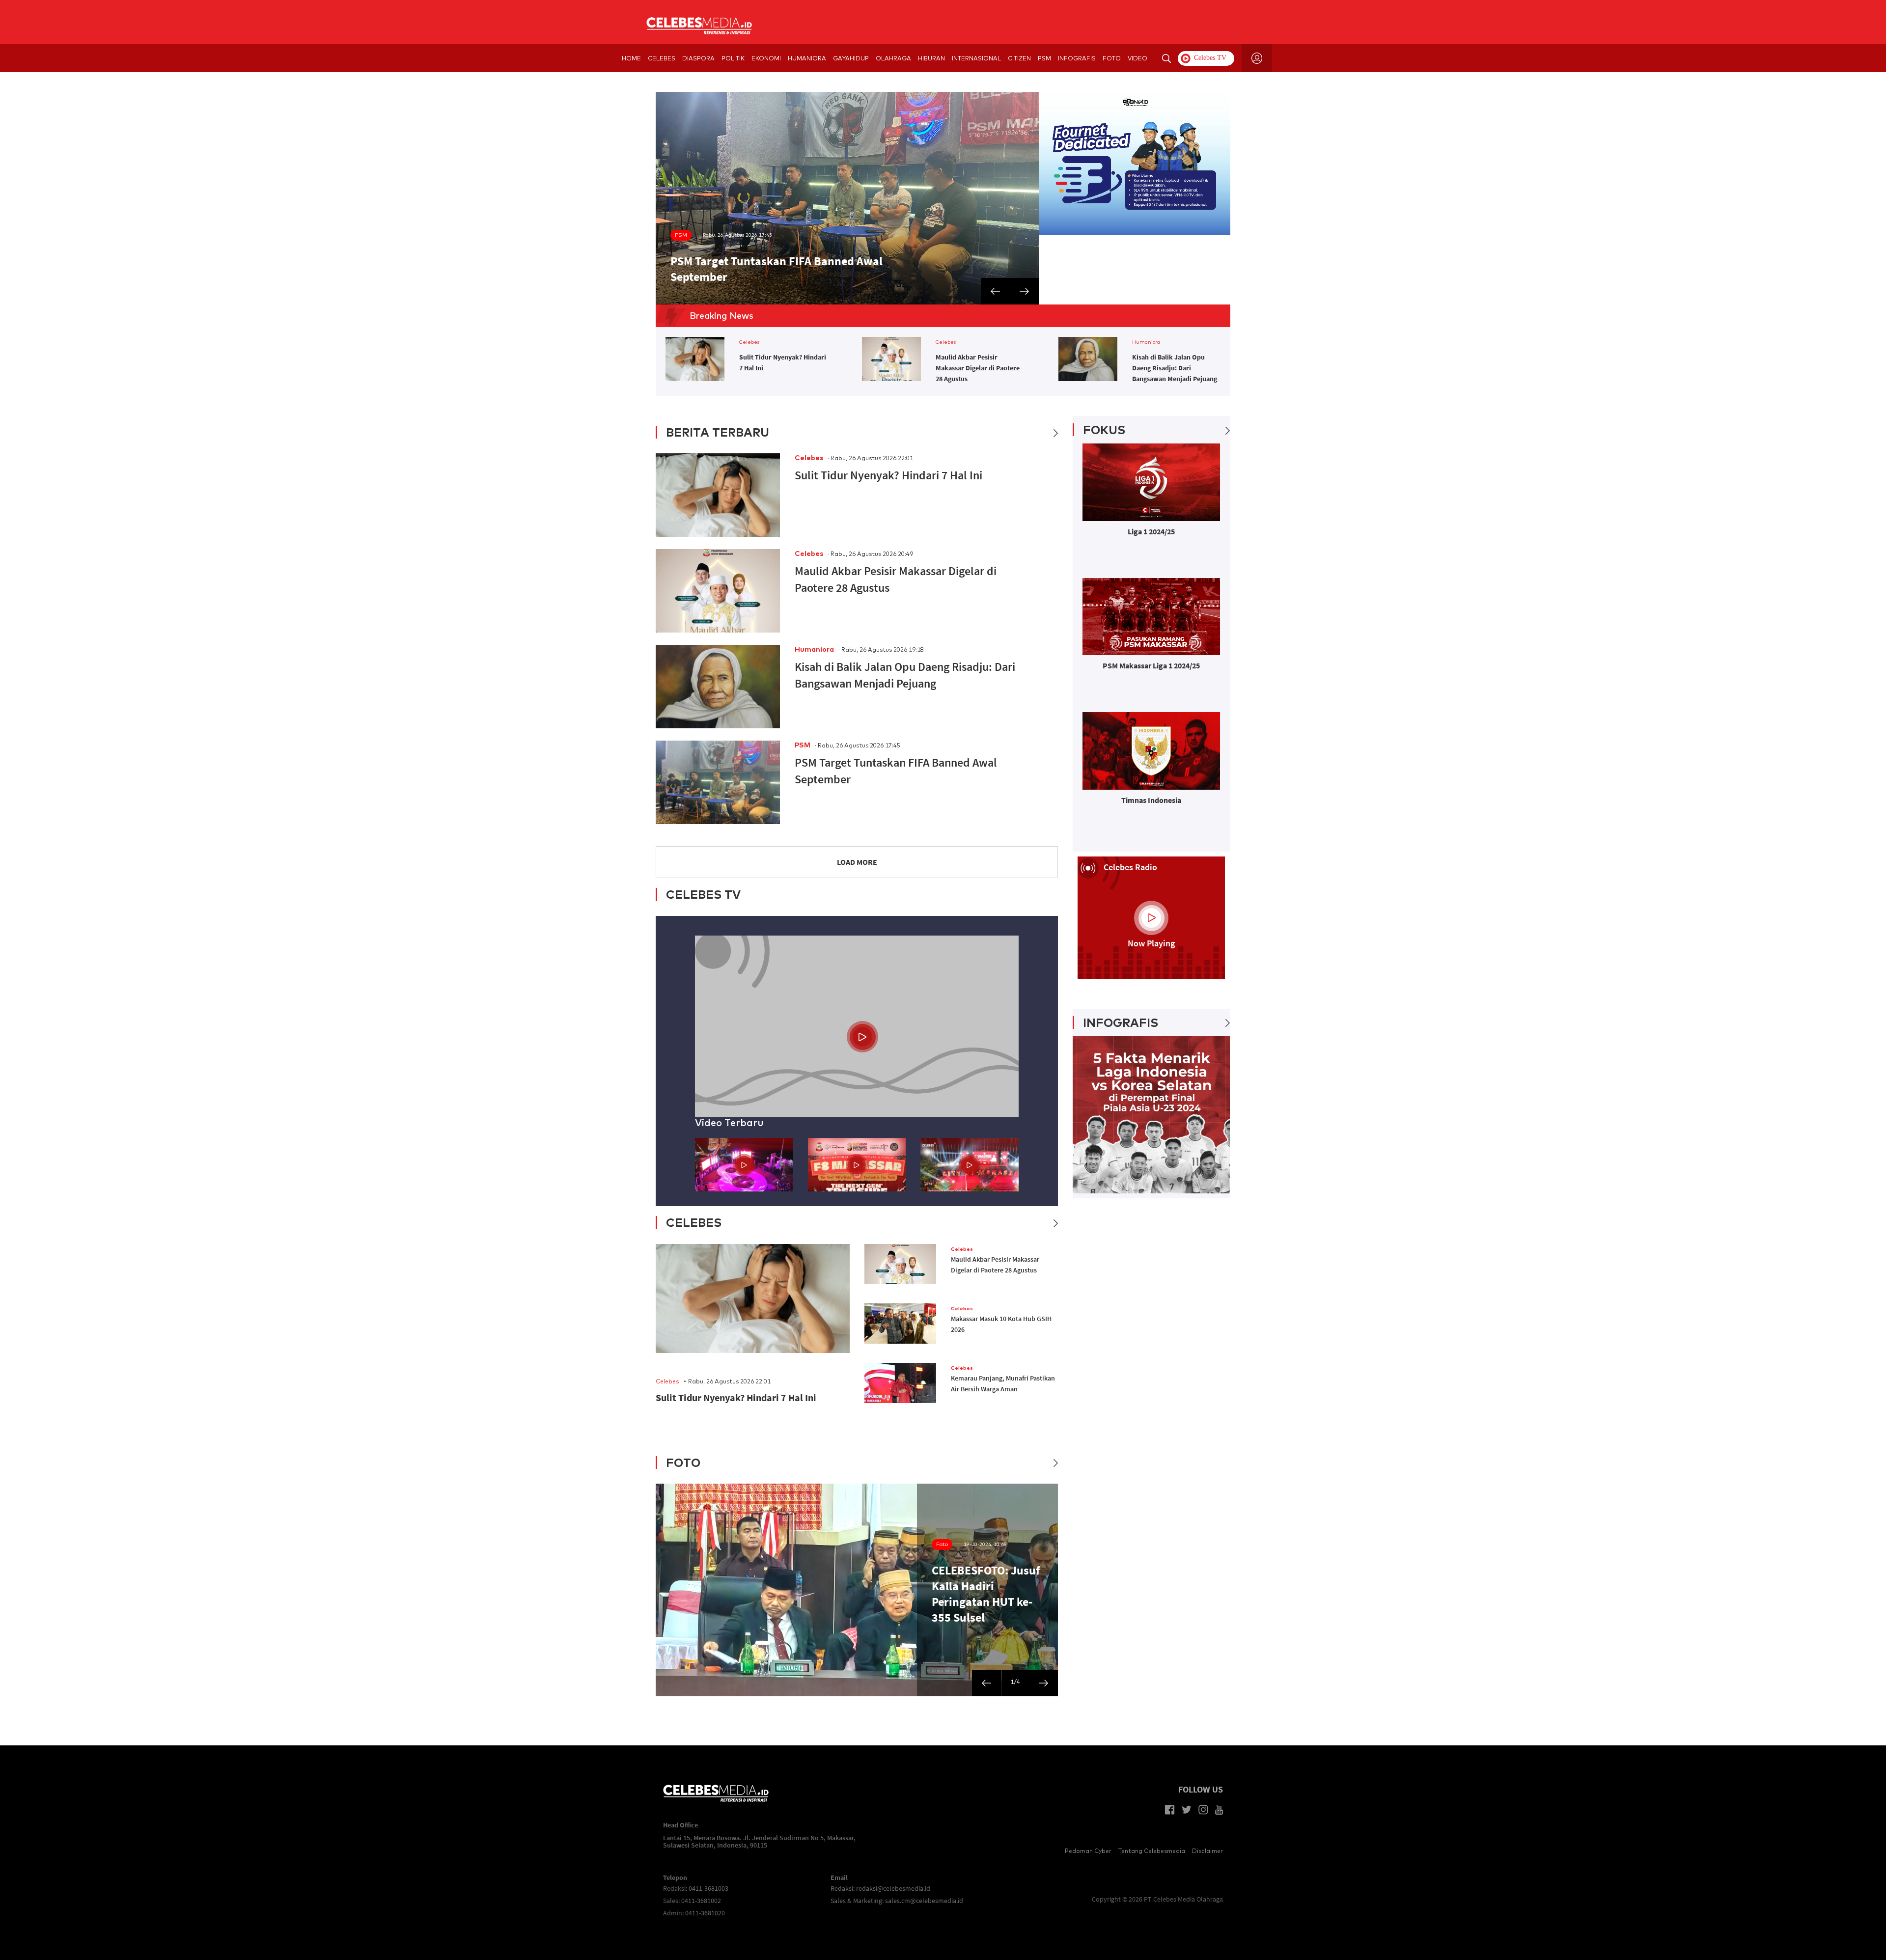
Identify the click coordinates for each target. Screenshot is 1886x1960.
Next (648, 198)
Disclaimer (1207, 1851)
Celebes (662, 58)
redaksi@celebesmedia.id (893, 1888)
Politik (733, 58)
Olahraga (893, 58)
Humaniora (807, 58)
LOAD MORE (857, 862)
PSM (1044, 58)
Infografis (1077, 58)
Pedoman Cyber (1088, 1851)
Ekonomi (766, 58)
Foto (1112, 58)
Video (1137, 58)
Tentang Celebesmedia (1152, 1851)
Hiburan (931, 58)
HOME (631, 58)
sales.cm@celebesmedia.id (924, 1901)
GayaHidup (851, 58)
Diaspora (698, 58)
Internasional (976, 58)
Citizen (1019, 58)
